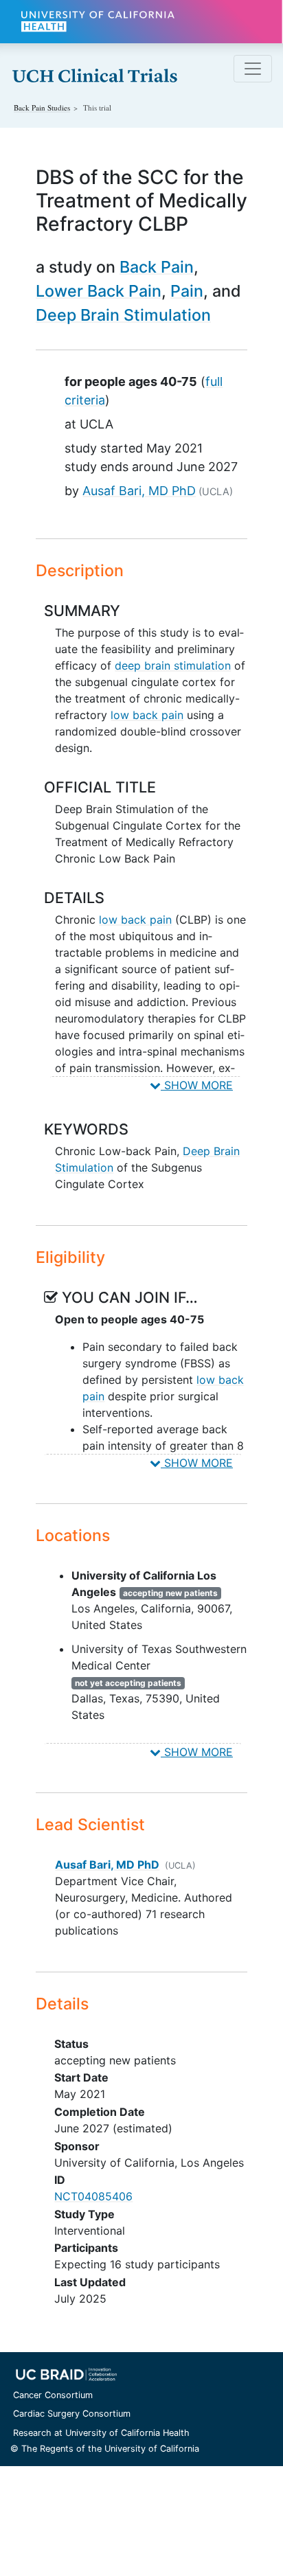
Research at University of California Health (101, 2433)
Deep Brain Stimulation (123, 315)
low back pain (147, 715)
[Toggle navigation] (253, 69)
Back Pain (157, 267)
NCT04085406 (93, 2196)
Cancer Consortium (53, 2395)
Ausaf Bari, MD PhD (139, 491)
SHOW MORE (197, 1085)
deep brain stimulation (173, 665)
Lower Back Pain (99, 291)
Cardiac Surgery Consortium (72, 2414)
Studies (42, 107)
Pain (187, 291)
